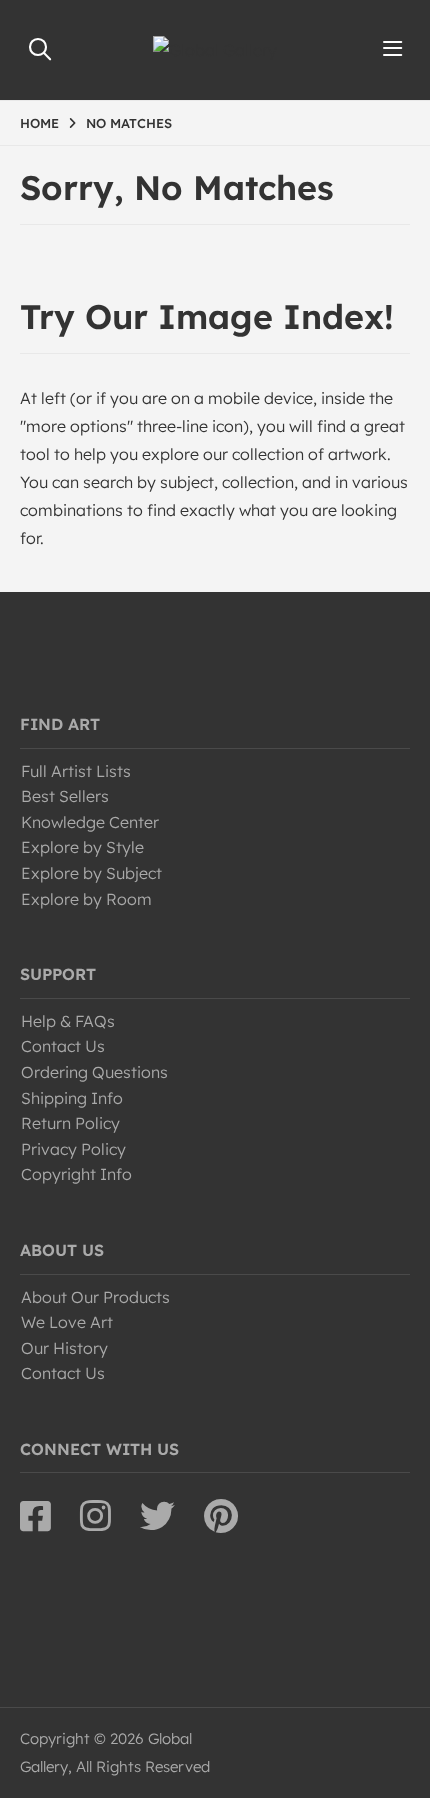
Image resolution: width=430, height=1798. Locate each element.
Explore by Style (82, 847)
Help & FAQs (68, 1021)
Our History (64, 1348)
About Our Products (95, 1297)
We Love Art (67, 1322)
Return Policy (70, 1123)
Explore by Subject (91, 873)
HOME (39, 123)
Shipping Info (72, 1098)
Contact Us (63, 1046)
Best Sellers (65, 796)
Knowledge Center (90, 822)
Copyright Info (76, 1174)
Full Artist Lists (76, 771)
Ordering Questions (94, 1072)
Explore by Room (86, 899)
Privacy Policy (73, 1149)
